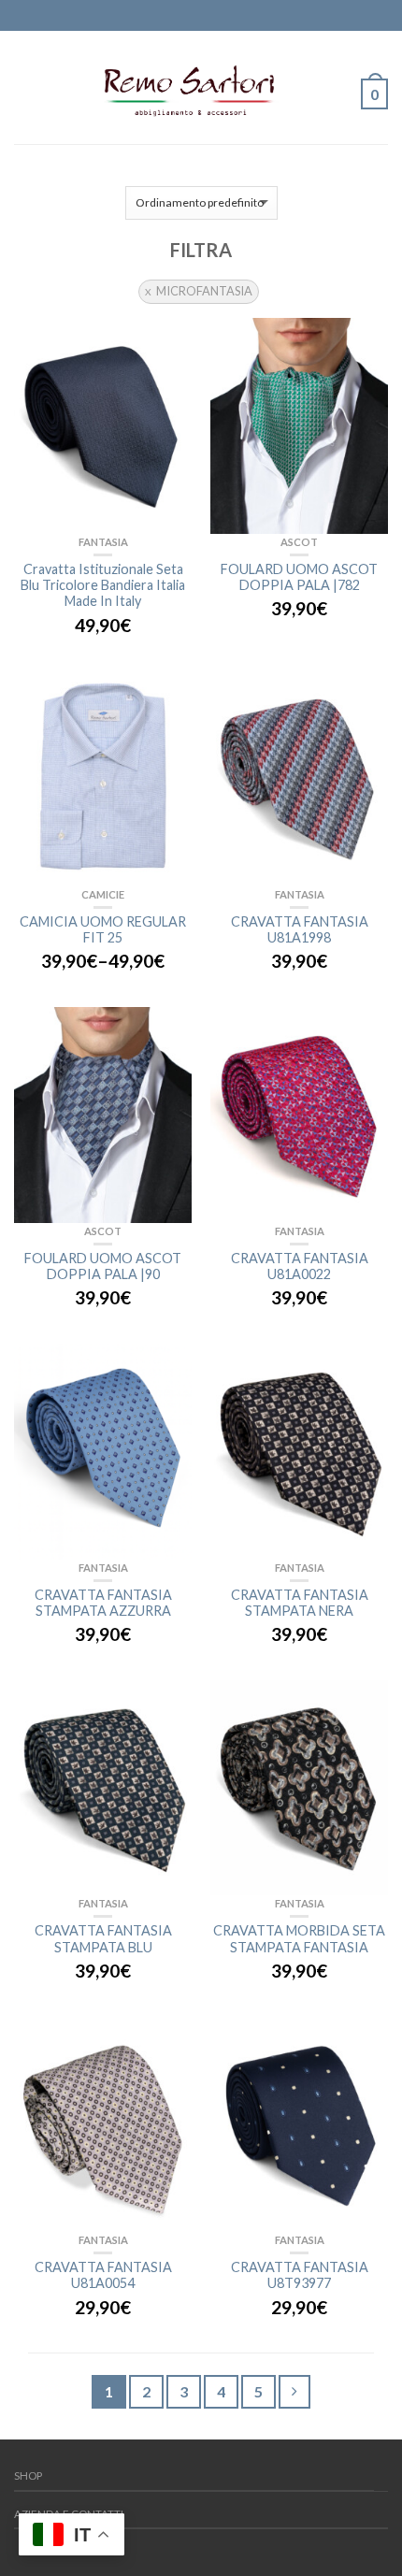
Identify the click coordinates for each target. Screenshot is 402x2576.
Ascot (299, 542)
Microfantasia (204, 291)
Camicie (103, 894)
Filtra (201, 250)
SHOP (28, 2475)
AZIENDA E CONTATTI (69, 2514)
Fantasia (103, 542)
